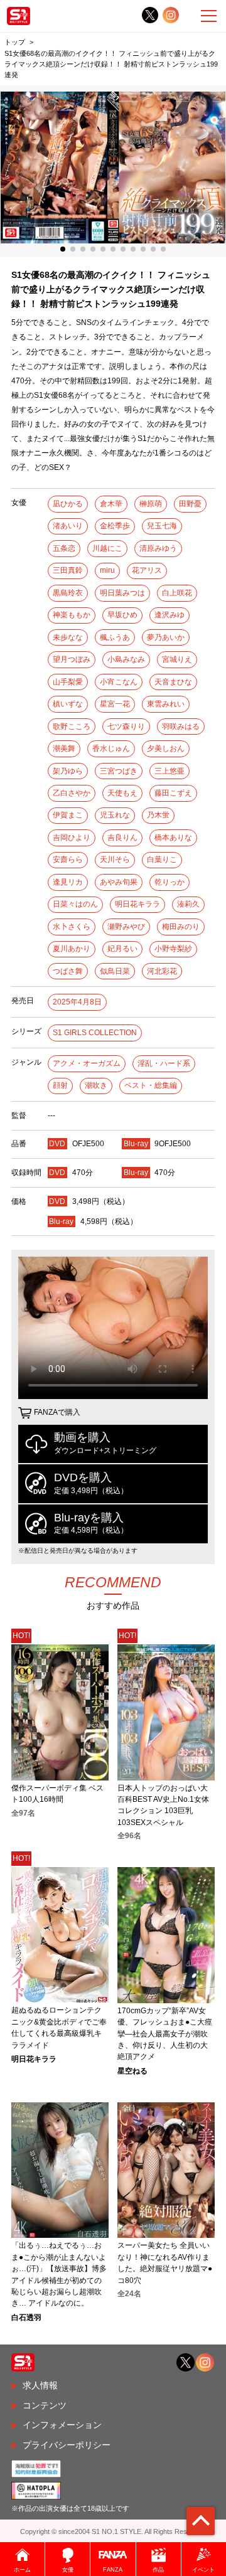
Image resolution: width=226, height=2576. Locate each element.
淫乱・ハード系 (164, 1063)
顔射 (60, 1085)
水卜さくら (72, 927)
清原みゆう (158, 548)
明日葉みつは (122, 593)
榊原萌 (151, 504)
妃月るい (122, 949)
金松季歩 (115, 526)
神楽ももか (72, 615)
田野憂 (190, 504)
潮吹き (96, 1085)
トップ (15, 42)
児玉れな (115, 815)
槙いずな (68, 704)
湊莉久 (188, 904)
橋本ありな (173, 838)
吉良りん (122, 838)
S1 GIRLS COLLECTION (95, 1033)
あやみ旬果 (119, 882)
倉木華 (111, 504)
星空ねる (132, 2071)
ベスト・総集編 (151, 1085)
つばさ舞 (68, 971)
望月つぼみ (72, 659)
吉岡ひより (72, 838)
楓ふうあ (115, 637)
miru (107, 570)
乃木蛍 (158, 815)
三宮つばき (119, 771)
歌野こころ (72, 726)
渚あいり (68, 526)
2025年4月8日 (77, 1002)
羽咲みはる (181, 726)
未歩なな (68, 637)
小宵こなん (119, 682)
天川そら (115, 860)
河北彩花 (162, 971)
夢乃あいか (166, 637)
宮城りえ (177, 659)
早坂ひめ (122, 615)
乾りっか (169, 882)
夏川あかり (72, 949)
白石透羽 (26, 2318)
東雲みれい (166, 704)
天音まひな (173, 682)
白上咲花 (177, 593)
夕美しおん (166, 748)
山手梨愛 (68, 682)
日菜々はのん (75, 904)
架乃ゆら (68, 771)
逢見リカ (68, 882)
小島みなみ (126, 659)
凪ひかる (68, 504)
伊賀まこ (68, 815)
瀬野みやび (126, 927)
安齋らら (68, 860)
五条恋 (64, 548)
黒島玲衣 (68, 593)
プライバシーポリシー (67, 2445)
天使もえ (122, 793)
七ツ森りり (126, 726)
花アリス (147, 570)
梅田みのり (181, 927)
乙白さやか (72, 793)
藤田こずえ (173, 793)
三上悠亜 (169, 771)
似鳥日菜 (115, 971)
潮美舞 (64, 748)
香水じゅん (111, 748)
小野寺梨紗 (173, 949)
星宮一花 (115, 704)
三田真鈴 (68, 570)
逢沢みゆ (169, 615)
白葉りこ (162, 860)
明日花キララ (137, 904)
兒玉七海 (162, 526)
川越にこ (107, 548)
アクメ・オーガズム (87, 1063)
